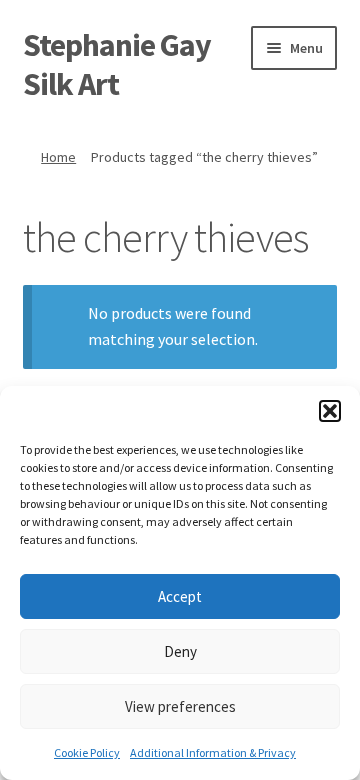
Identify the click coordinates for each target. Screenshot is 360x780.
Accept (180, 596)
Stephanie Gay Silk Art (117, 64)
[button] (330, 411)
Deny (180, 651)
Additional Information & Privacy (213, 752)
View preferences (180, 706)
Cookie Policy (87, 752)
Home (58, 157)
